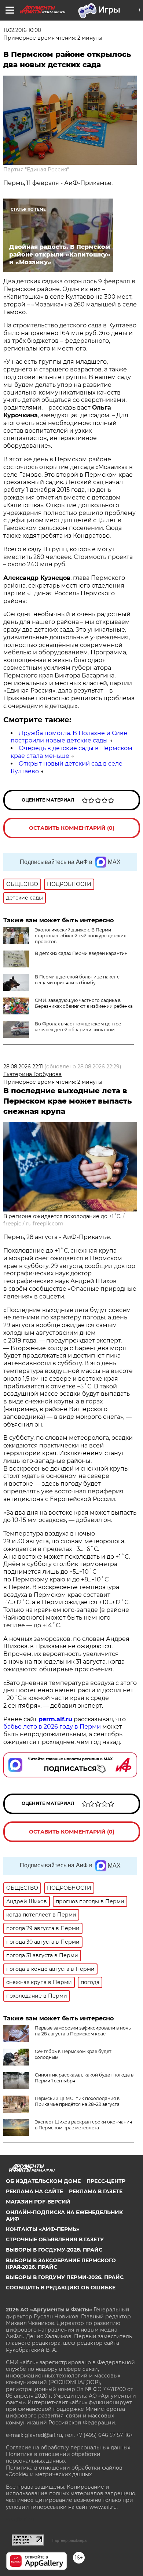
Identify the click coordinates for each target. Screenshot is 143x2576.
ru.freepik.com (45, 1224)
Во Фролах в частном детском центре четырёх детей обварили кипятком (78, 1027)
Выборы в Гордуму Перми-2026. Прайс (65, 2277)
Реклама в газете (96, 2191)
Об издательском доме (43, 2181)
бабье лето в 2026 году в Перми (52, 1727)
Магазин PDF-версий (38, 2202)
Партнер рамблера (69, 2540)
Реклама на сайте (34, 2191)
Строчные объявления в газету (55, 2239)
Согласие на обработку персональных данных (68, 2448)
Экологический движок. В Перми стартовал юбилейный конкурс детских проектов (80, 936)
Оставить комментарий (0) (72, 828)
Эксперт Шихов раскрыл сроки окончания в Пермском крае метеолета (83, 2125)
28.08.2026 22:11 (23, 1067)
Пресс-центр (106, 2181)
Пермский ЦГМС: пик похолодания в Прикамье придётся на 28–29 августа (77, 2101)
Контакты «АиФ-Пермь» (43, 2229)
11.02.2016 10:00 (22, 30)
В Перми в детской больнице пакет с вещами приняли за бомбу (77, 980)
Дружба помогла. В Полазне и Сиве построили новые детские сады (69, 737)
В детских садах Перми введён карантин (81, 953)
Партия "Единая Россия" (36, 170)
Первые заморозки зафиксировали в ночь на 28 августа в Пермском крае (83, 2031)
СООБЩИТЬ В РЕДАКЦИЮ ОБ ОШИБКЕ (61, 2288)
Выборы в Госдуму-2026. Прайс (54, 2250)
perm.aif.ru (55, 1719)
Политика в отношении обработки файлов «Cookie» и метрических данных (64, 2471)
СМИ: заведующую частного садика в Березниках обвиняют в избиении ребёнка (84, 1003)
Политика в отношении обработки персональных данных (53, 2457)
